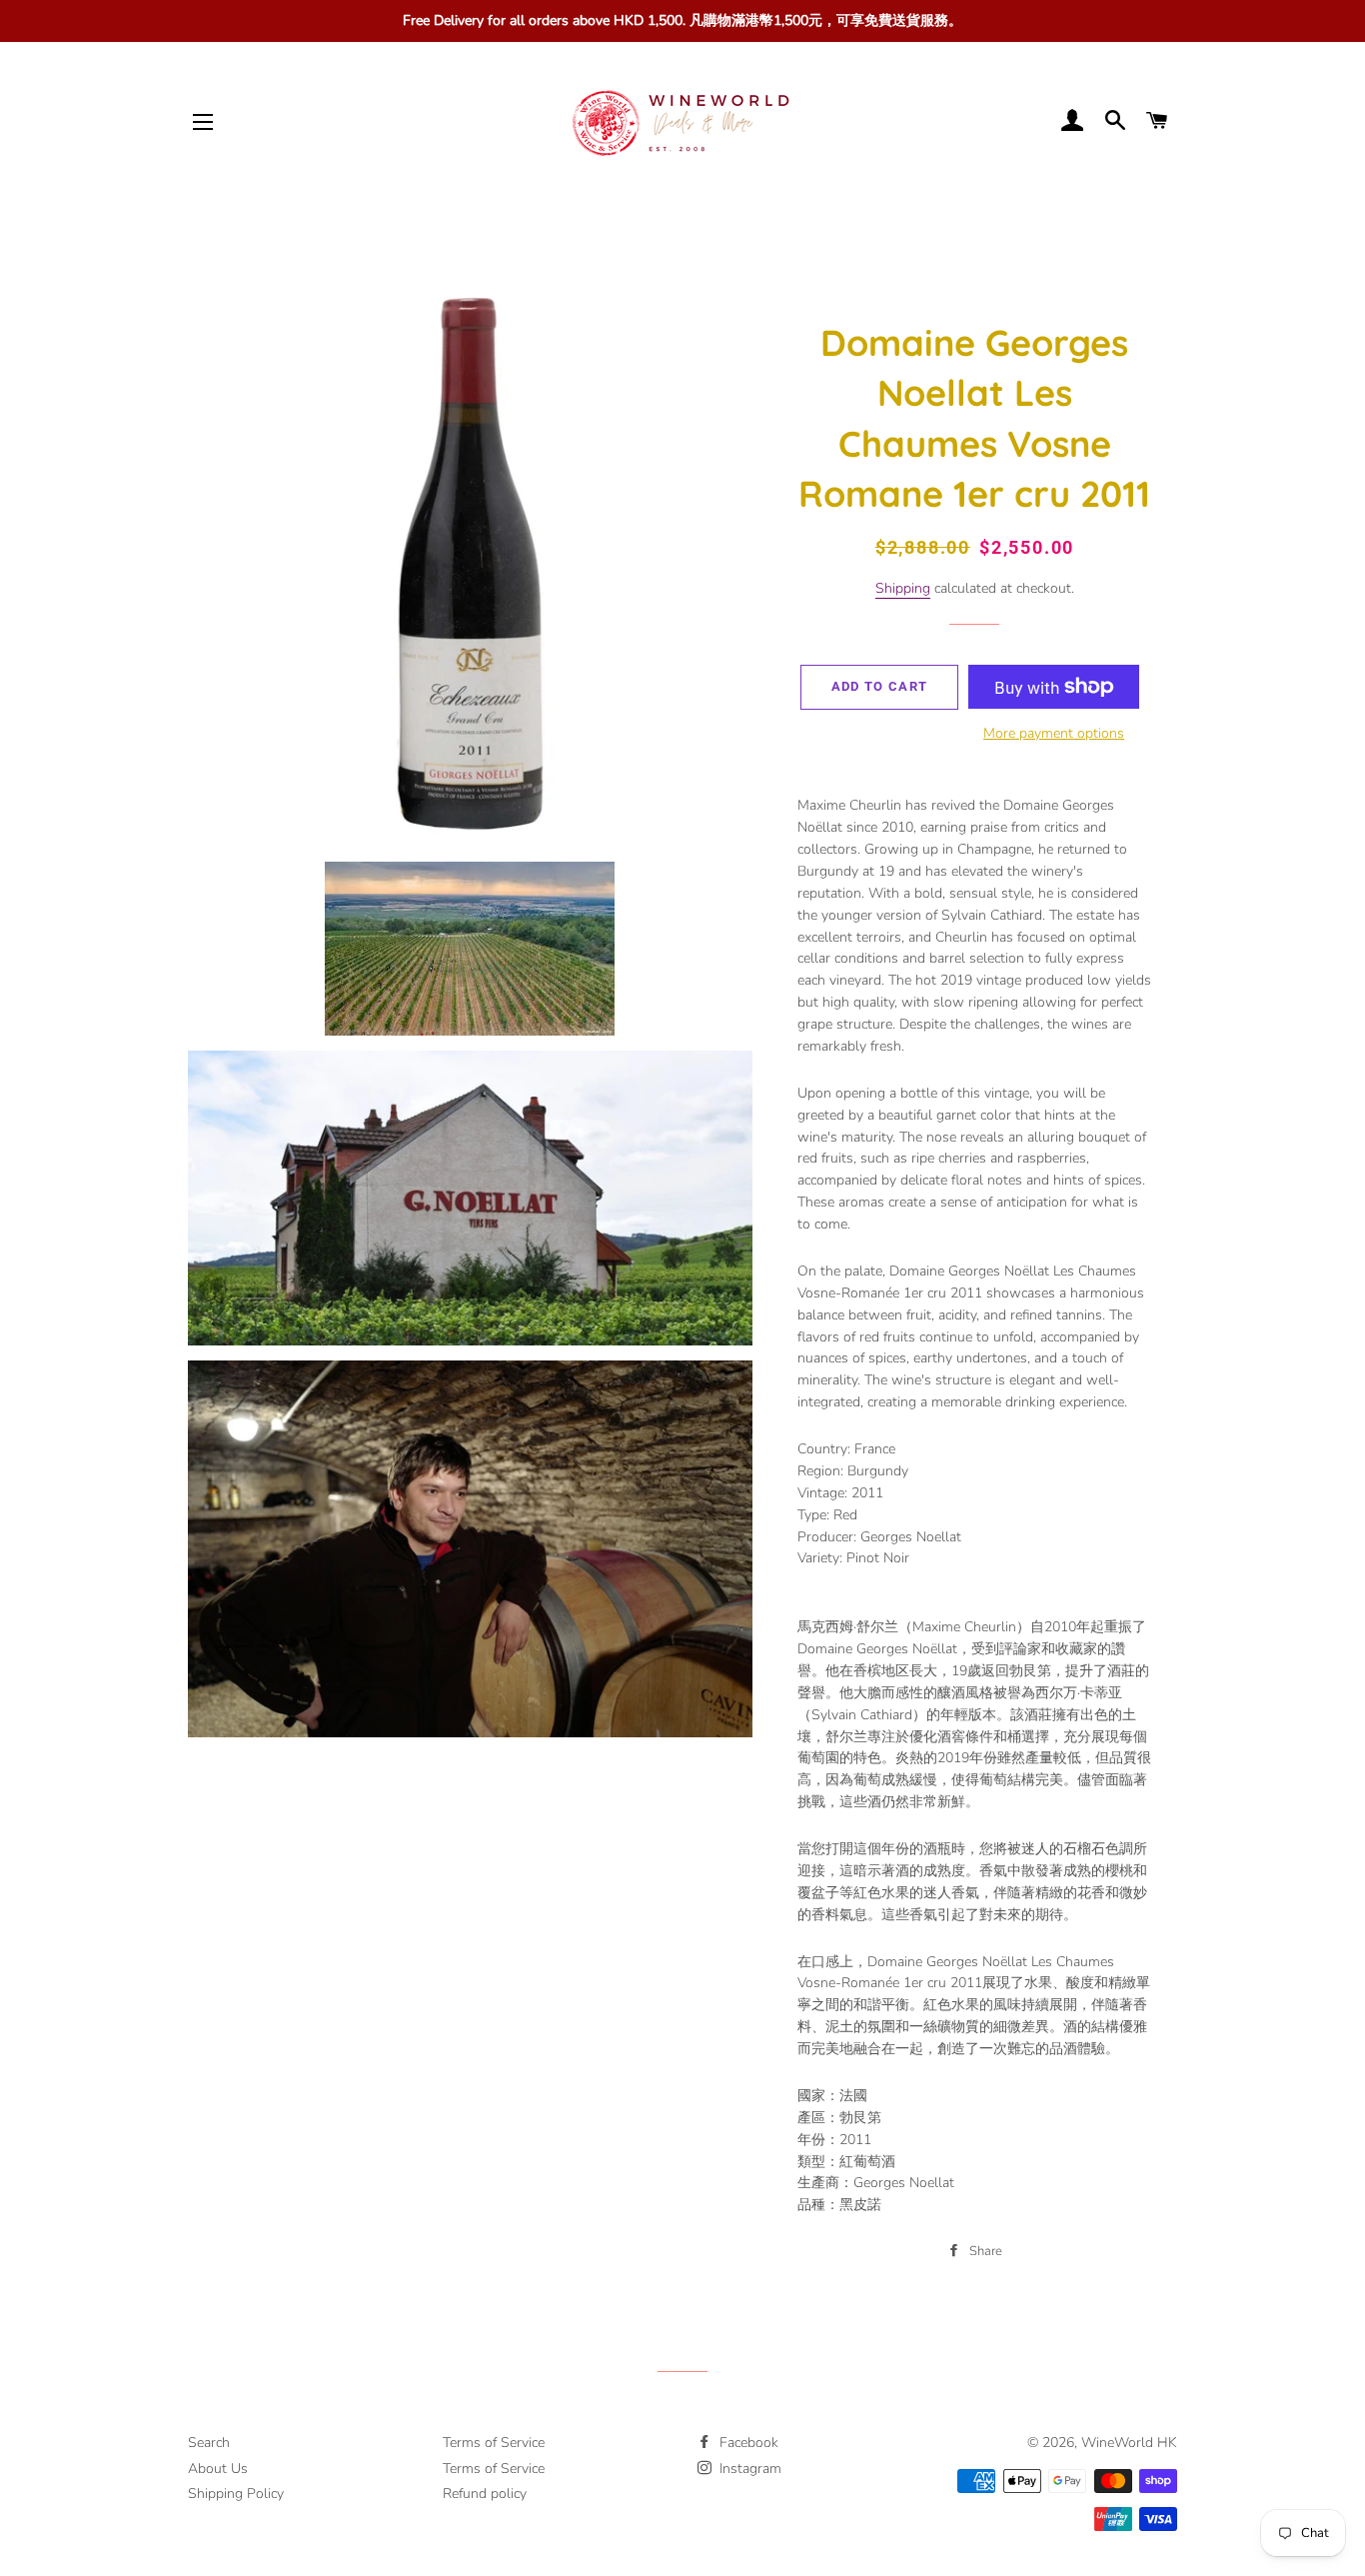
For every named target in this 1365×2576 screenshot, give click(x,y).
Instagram (748, 2469)
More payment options (1054, 733)
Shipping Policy (236, 2494)
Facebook (747, 2443)
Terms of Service (494, 2443)
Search (209, 2443)
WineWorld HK (1129, 2443)
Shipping (903, 588)
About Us (218, 2469)
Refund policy (485, 2494)
